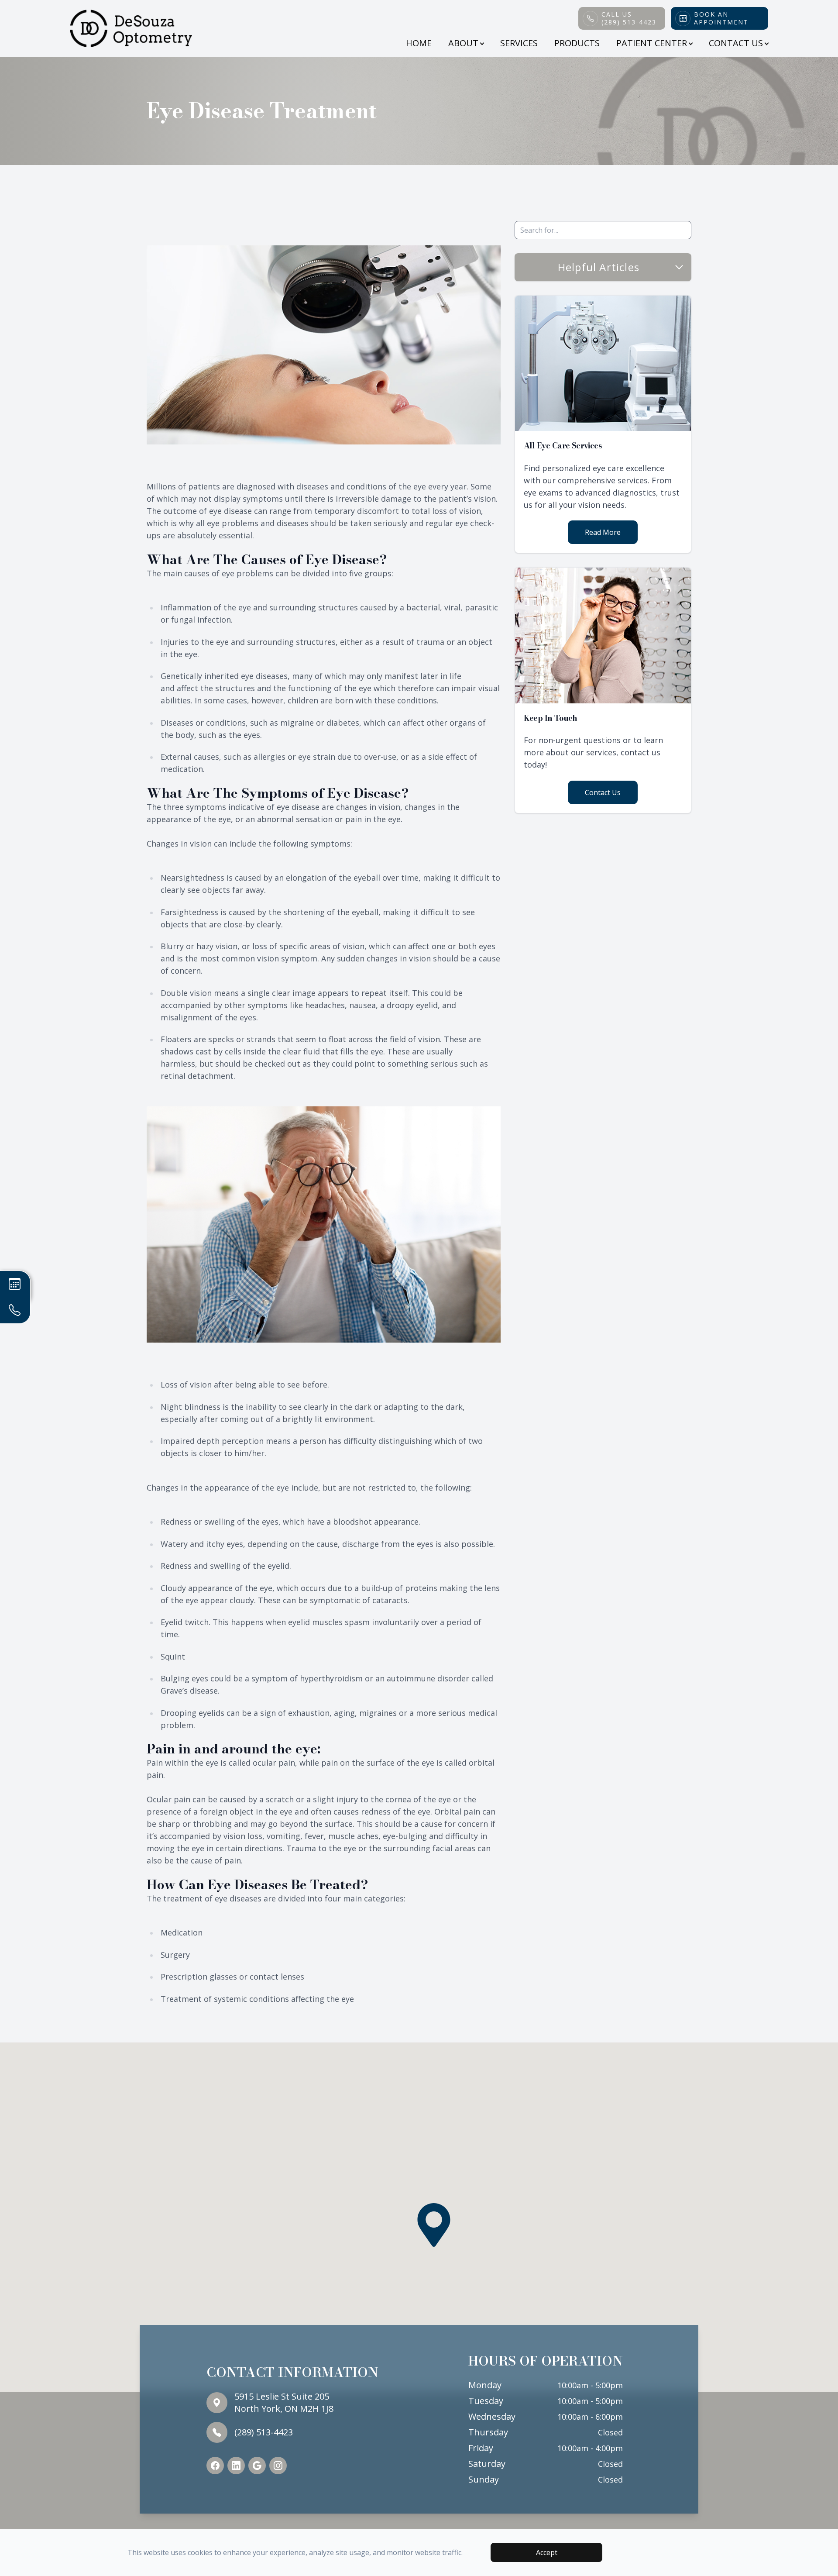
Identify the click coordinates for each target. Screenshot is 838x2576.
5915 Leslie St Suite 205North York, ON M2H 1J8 (284, 2402)
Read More (603, 532)
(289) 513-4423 (264, 2432)
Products (577, 43)
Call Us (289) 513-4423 (629, 18)
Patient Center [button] (652, 43)
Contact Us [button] (736, 43)
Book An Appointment (721, 18)
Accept (547, 2552)
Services (519, 43)
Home (419, 43)
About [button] (463, 43)
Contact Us (603, 792)
